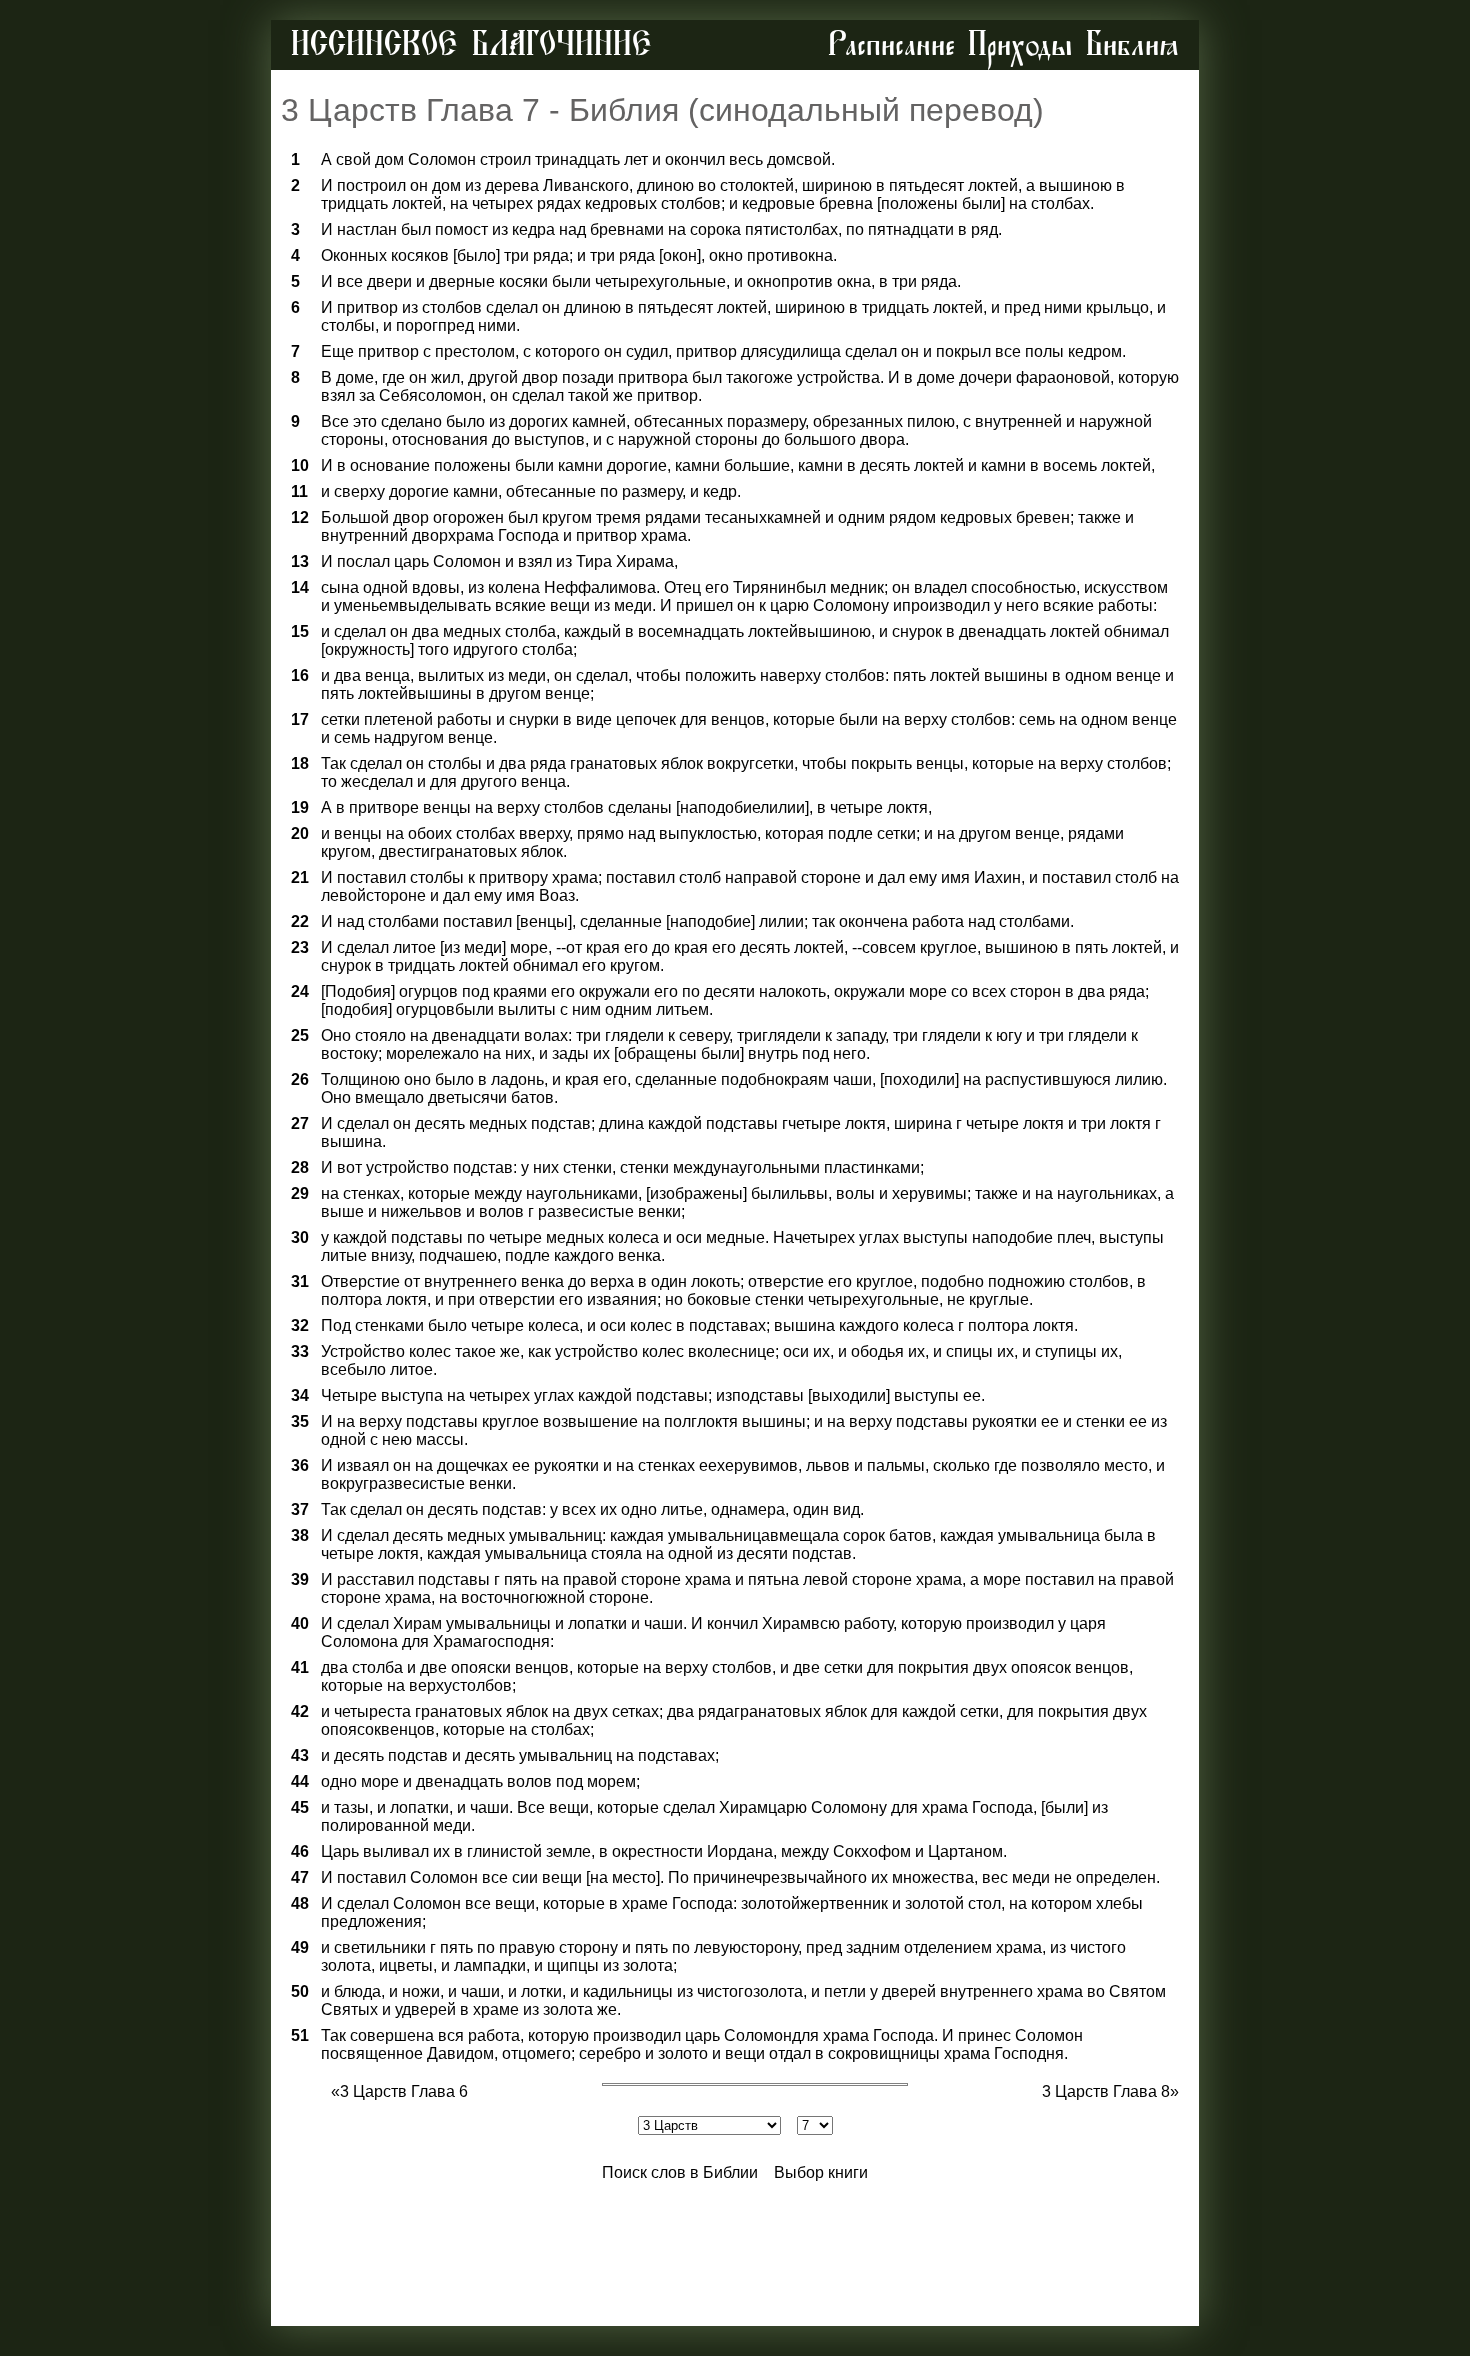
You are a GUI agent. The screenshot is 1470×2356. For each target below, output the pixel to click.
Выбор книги (821, 2172)
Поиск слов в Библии (680, 2172)
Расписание (891, 45)
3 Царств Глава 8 (1106, 2091)
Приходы (1020, 45)
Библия (1132, 45)
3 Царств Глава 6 (404, 2091)
